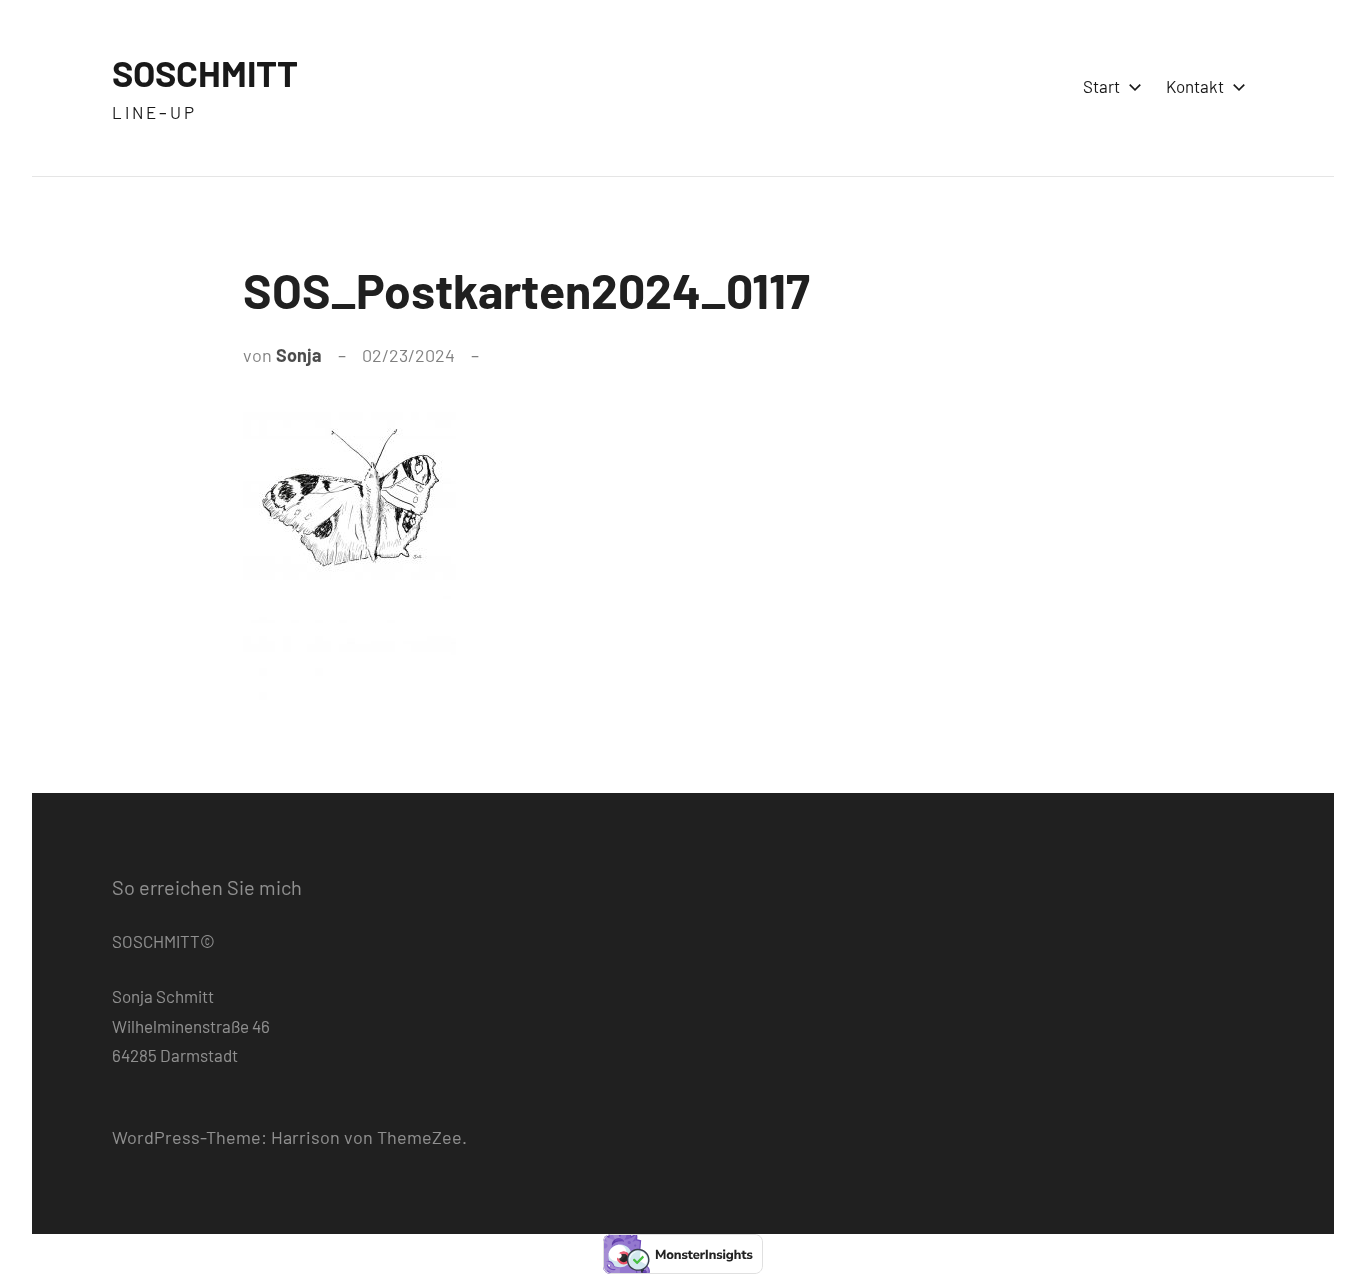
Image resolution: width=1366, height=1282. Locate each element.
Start (1101, 86)
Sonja (299, 355)
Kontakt (1195, 86)
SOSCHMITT (205, 72)
